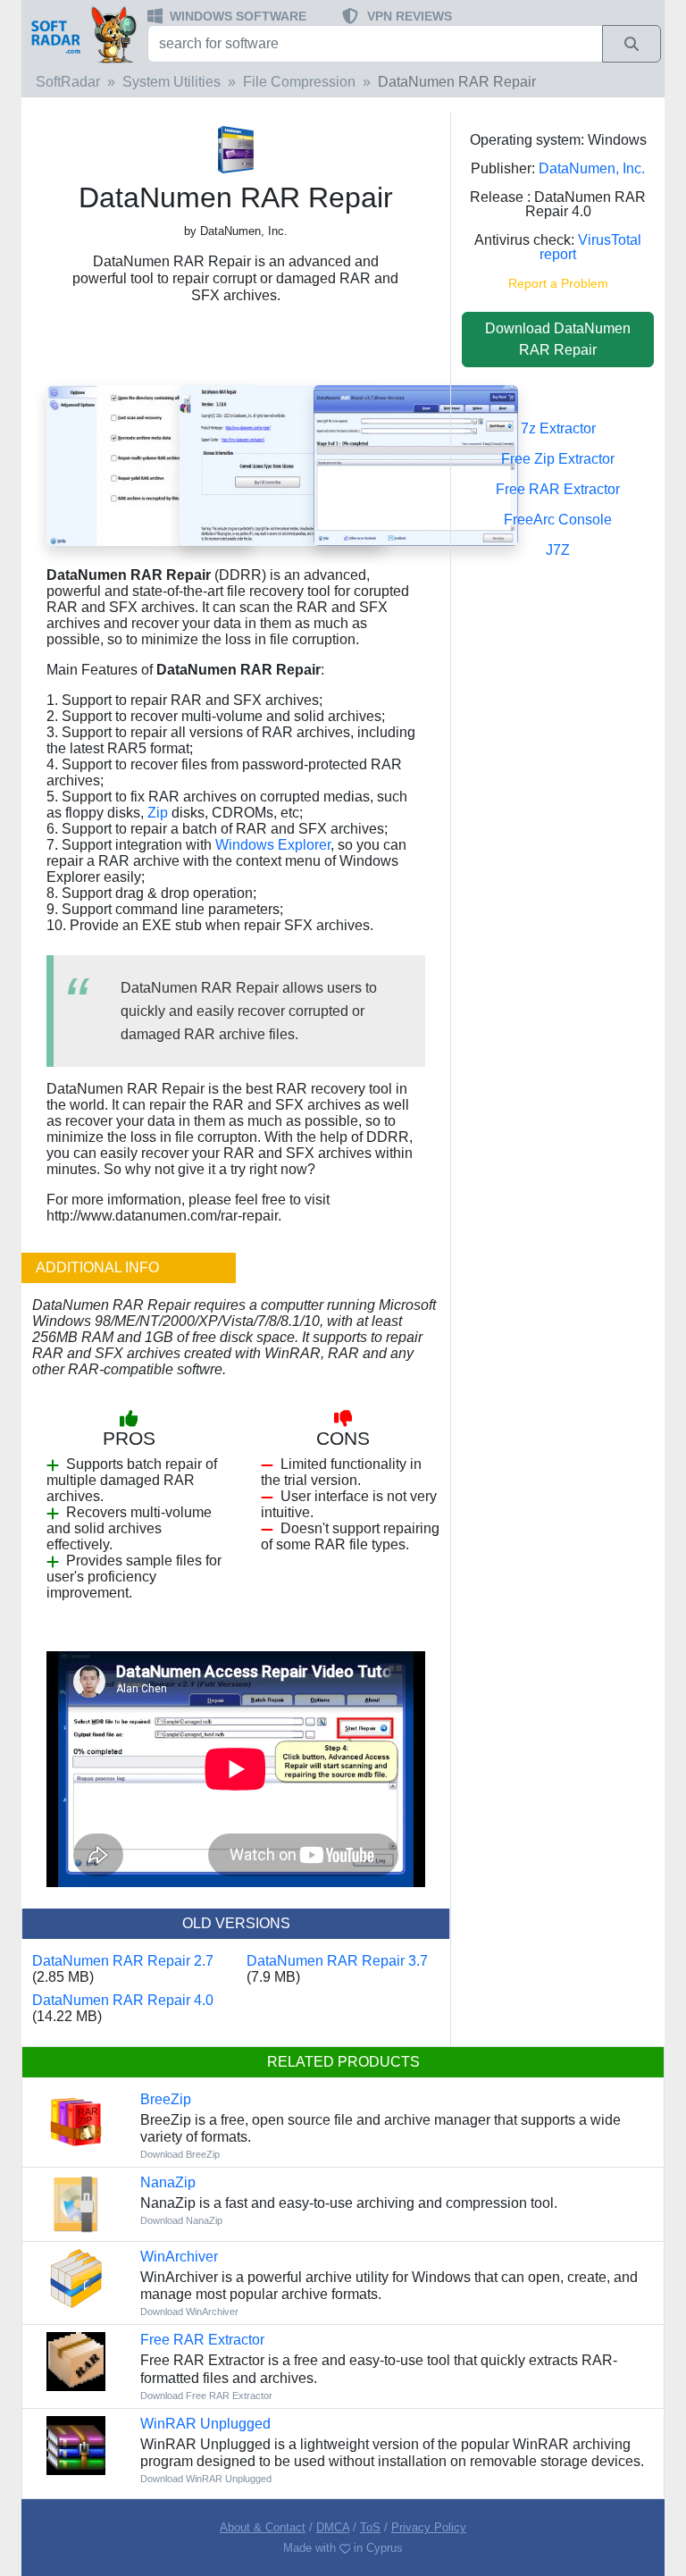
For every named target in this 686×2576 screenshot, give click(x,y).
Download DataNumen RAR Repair (558, 339)
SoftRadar (68, 82)
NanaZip (168, 2182)
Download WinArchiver (189, 2312)
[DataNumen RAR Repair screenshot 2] (282, 465)
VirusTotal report (590, 247)
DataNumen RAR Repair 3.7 (337, 1961)
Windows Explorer (273, 845)
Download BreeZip (180, 2154)
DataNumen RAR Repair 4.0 (123, 2000)
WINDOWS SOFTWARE (238, 16)
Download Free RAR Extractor (206, 2396)
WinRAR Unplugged (205, 2424)
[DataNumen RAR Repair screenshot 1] (416, 465)
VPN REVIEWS (410, 16)
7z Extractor (558, 428)
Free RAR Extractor (558, 489)
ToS (370, 2527)
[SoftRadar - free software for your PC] (83, 34)
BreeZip (166, 2099)
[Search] (632, 44)
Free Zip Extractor (558, 459)
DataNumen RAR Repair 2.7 (123, 1961)
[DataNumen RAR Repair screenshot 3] (149, 465)
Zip (158, 813)
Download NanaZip (181, 2220)
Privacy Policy (429, 2527)
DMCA (333, 2527)
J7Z (558, 550)
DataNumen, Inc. (592, 168)
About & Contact (263, 2527)
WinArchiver (179, 2257)
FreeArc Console (558, 520)
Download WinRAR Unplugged (206, 2479)
